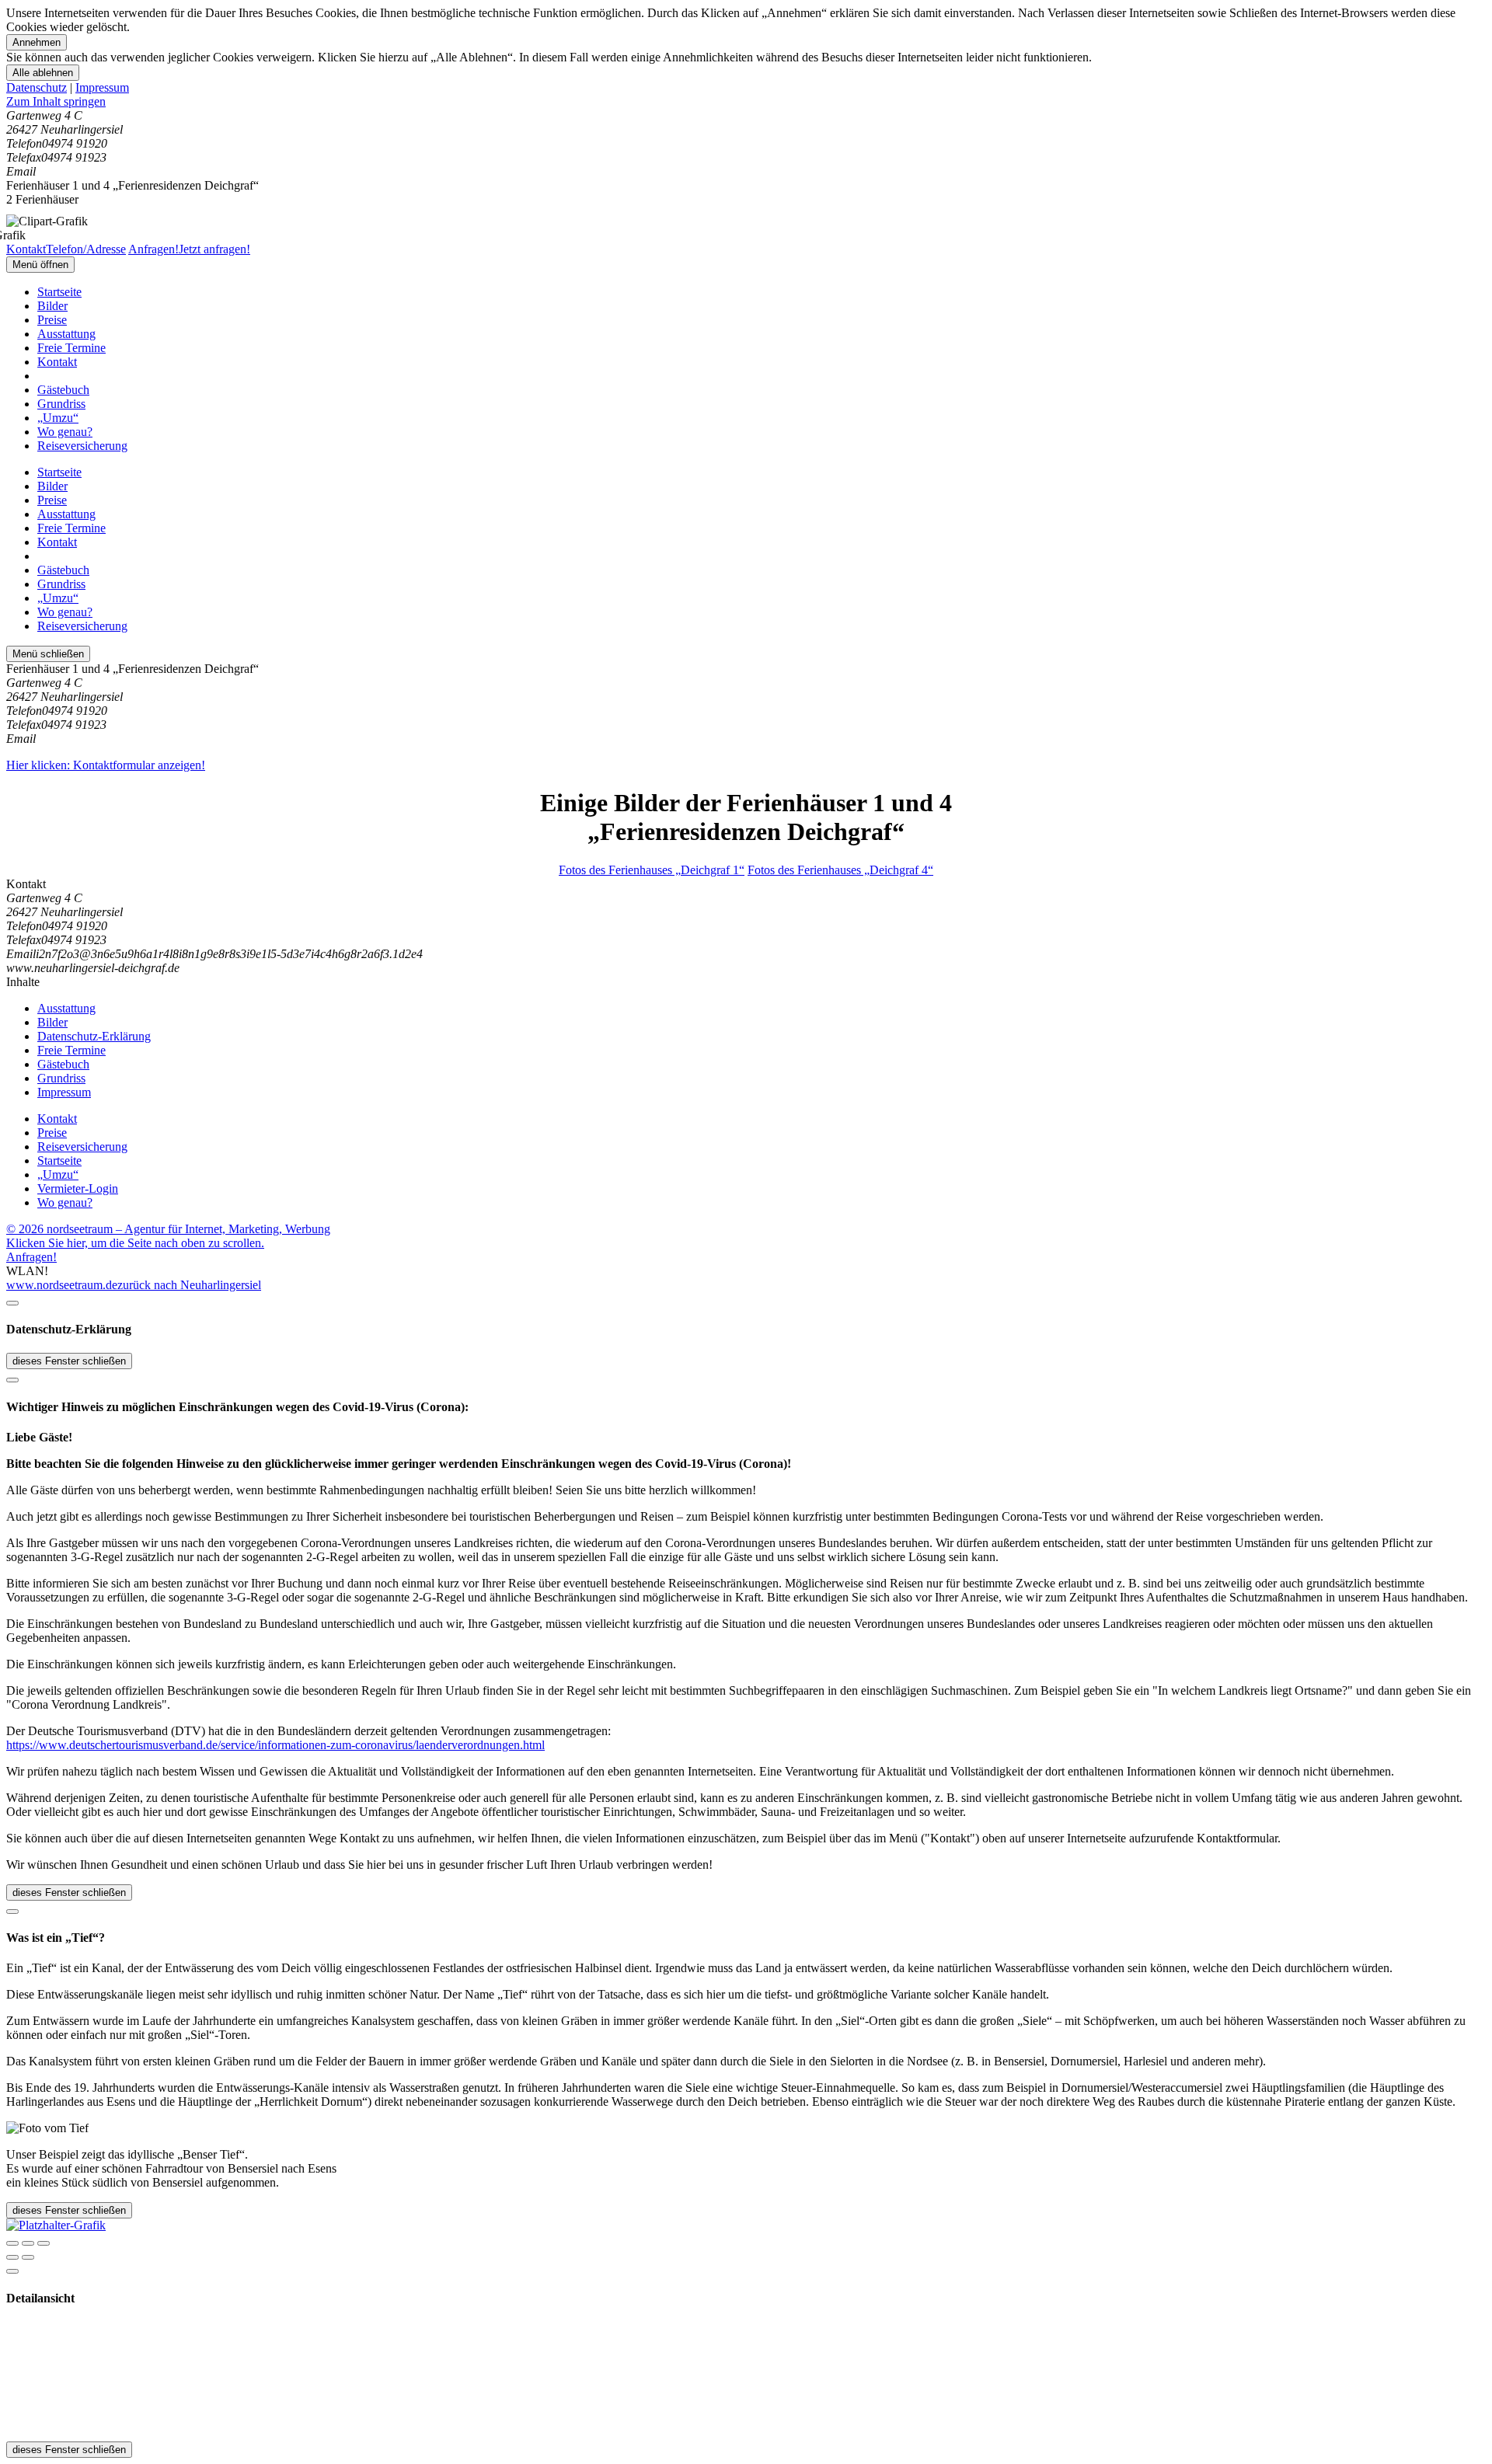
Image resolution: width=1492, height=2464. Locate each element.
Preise (52, 320)
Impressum (102, 87)
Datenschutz (37, 87)
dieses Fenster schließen (69, 1361)
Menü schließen (48, 654)
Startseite (59, 292)
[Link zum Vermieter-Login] (56, 2225)
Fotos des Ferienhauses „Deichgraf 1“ (652, 870)
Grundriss (61, 404)
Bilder (52, 306)
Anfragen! (31, 1257)
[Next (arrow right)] (28, 2257)
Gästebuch (63, 390)
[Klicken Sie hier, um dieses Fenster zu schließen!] (12, 1303)
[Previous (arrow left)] (12, 2257)
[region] (746, 102)
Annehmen (37, 42)
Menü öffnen (40, 265)
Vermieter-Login (78, 1188)
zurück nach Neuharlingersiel (189, 1285)
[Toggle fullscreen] (28, 2243)
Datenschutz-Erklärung (94, 1036)
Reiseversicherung (82, 446)
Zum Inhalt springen (56, 101)
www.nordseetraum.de (62, 1285)
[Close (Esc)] (12, 2243)
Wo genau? (65, 432)
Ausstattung (66, 334)
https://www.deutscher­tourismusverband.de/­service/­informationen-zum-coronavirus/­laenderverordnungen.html (275, 1745)
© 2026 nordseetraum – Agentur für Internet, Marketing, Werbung (168, 1229)
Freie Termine (71, 348)
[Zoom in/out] (44, 2243)
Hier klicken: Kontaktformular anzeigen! (106, 765)
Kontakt (57, 362)
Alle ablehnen (43, 73)
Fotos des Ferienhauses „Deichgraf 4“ (840, 870)
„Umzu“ (58, 418)
